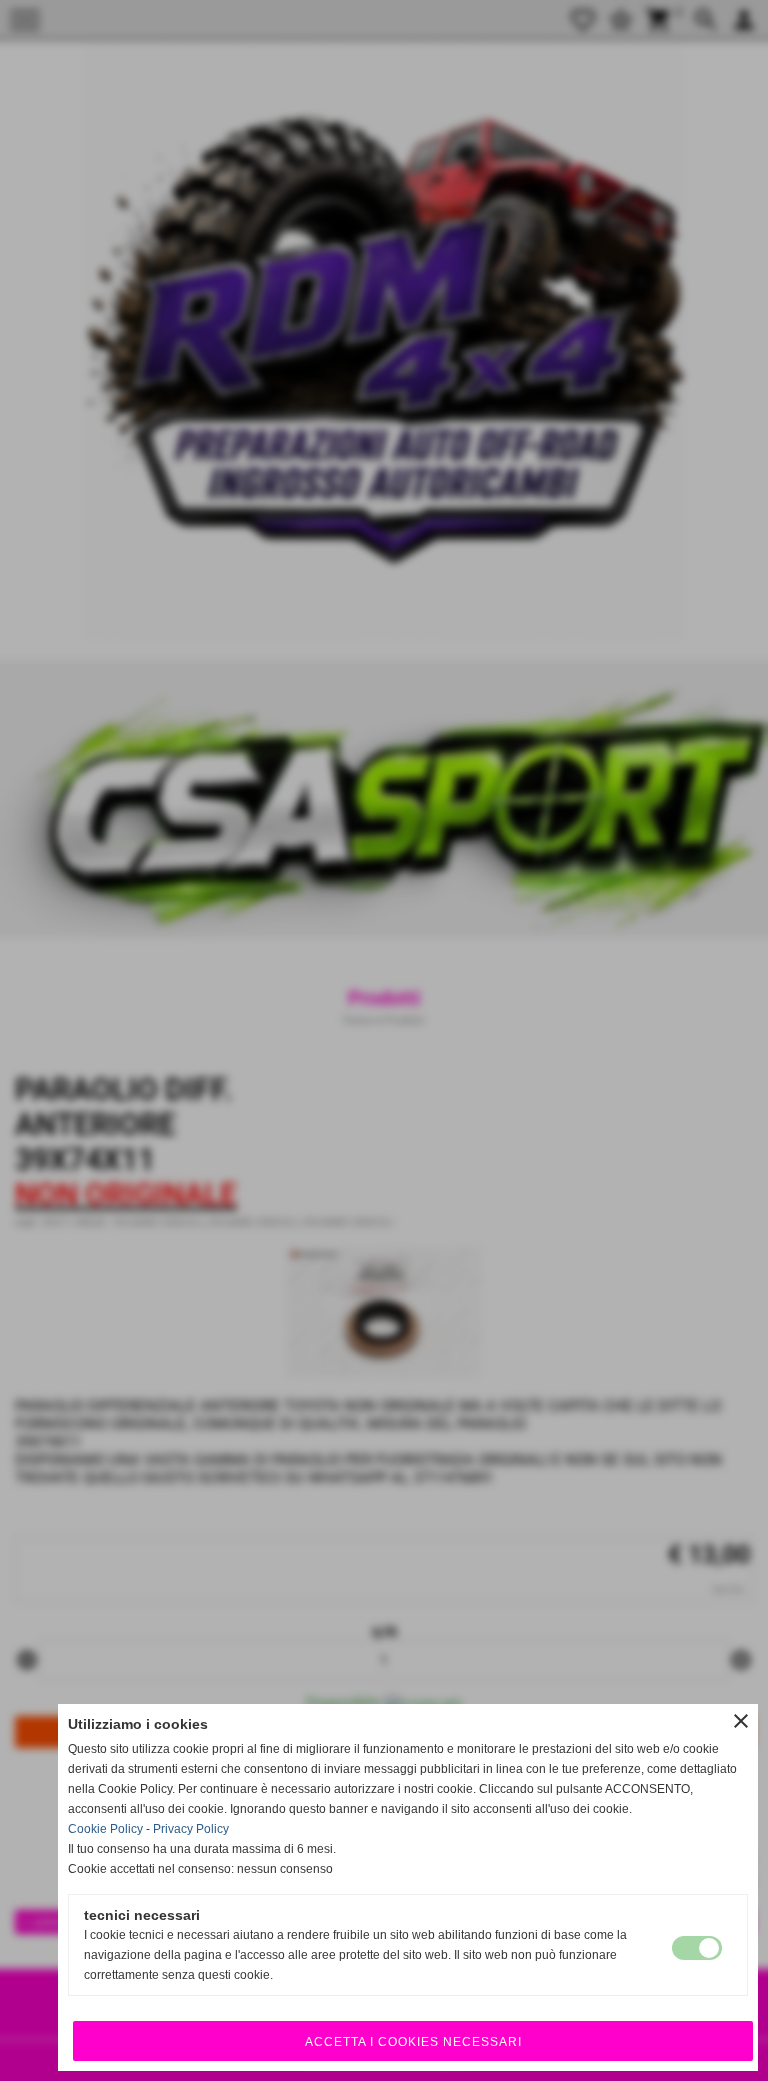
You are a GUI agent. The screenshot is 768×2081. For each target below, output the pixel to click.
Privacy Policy (191, 1829)
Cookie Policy (105, 1829)
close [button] (741, 1721)
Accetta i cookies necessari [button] (413, 2042)
